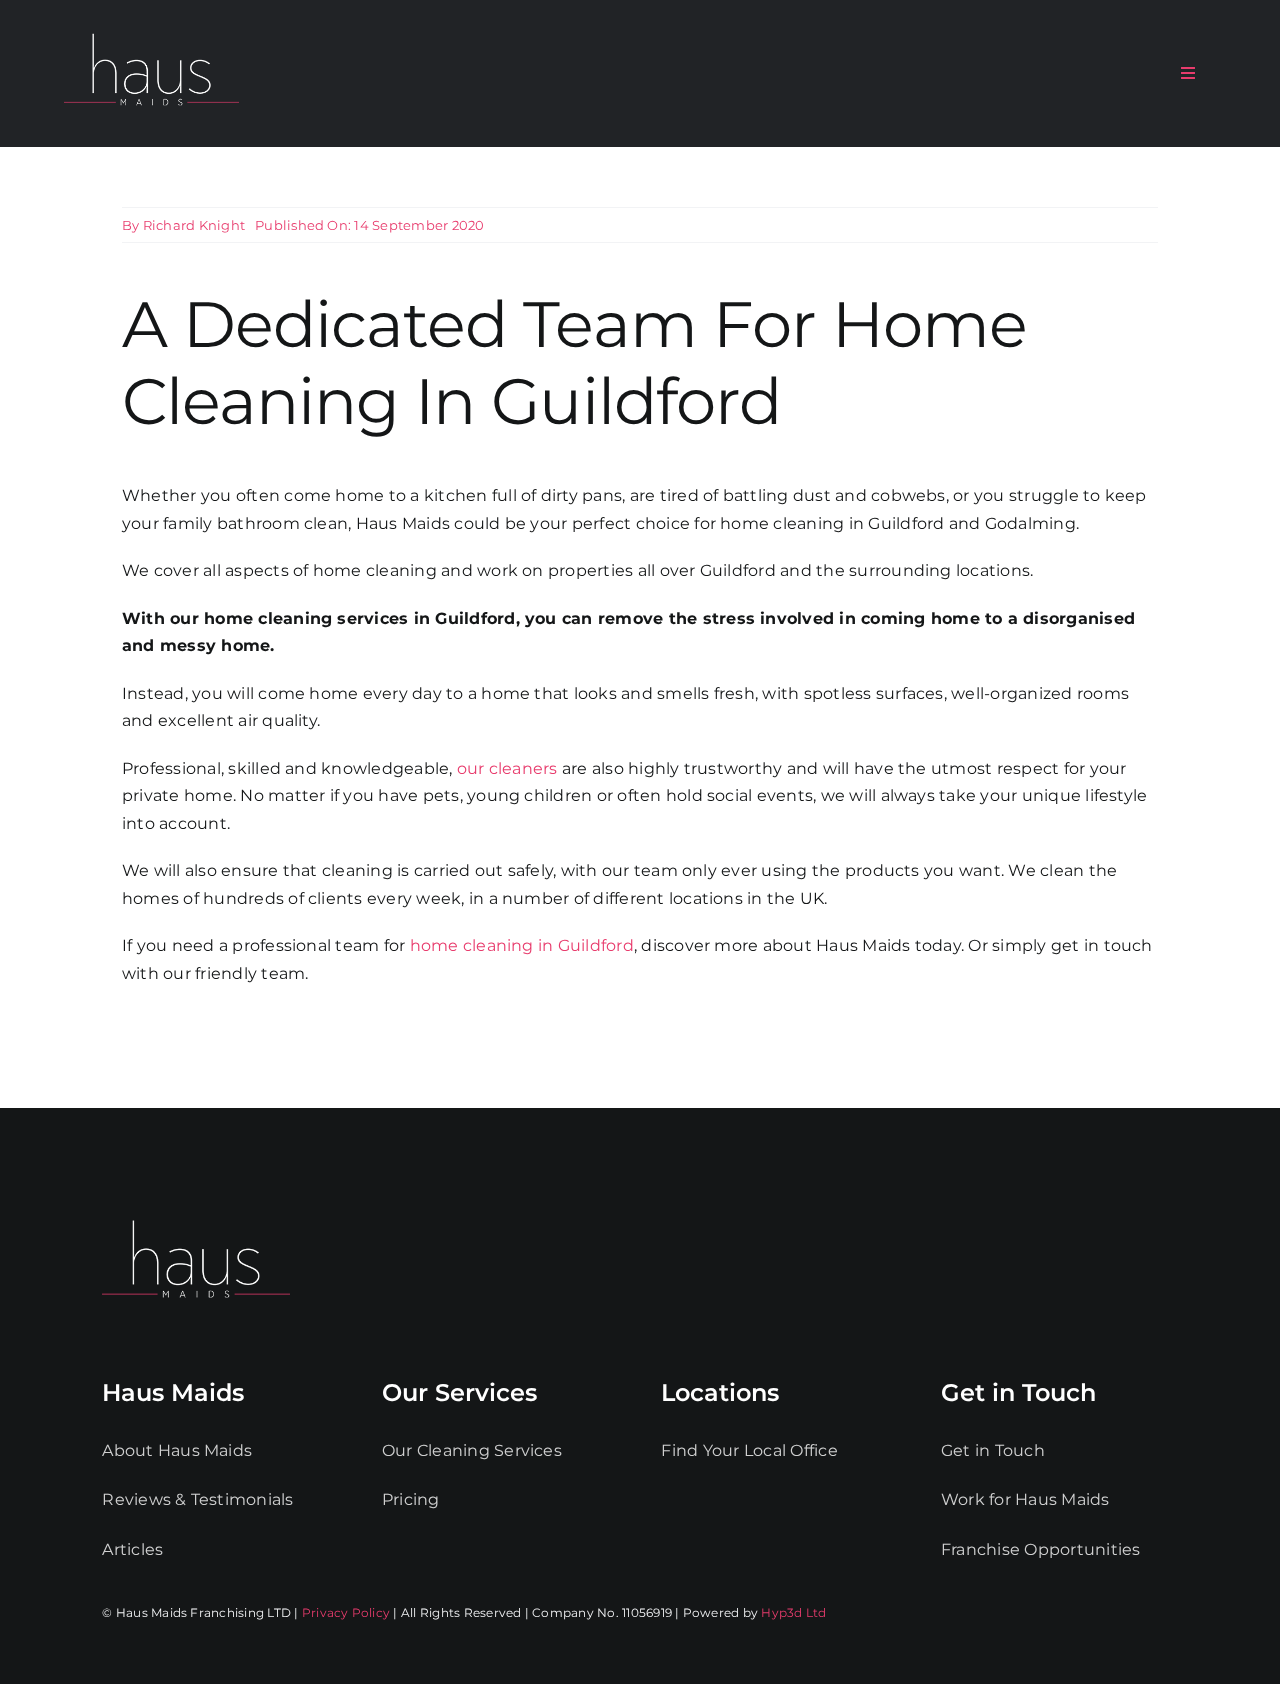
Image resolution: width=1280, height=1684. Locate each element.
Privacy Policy (346, 1612)
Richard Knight (194, 225)
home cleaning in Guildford (522, 945)
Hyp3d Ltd (793, 1612)
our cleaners (507, 768)
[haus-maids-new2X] (151, 29)
